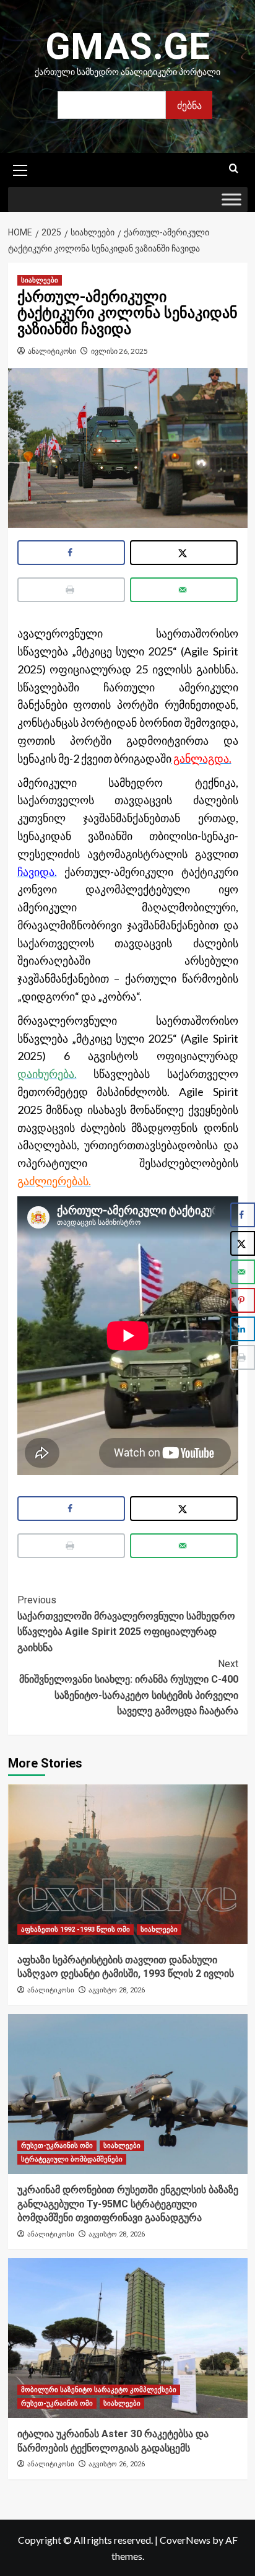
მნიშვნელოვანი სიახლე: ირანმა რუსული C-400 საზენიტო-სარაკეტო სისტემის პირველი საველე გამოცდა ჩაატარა (129, 1688)
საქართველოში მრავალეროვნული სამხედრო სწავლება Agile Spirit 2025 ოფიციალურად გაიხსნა (126, 1624)
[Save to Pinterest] (243, 1300)
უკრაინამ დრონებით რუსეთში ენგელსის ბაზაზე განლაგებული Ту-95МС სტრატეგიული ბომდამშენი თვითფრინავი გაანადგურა (128, 2204)
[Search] (234, 169)
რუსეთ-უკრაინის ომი (57, 2146)
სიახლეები (40, 280)
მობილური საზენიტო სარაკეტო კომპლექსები (99, 2390)
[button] (20, 169)
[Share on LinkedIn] (243, 1329)
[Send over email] (184, 590)
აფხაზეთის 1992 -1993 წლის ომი (76, 1930)
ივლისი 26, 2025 (119, 351)
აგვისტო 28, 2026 (117, 1990)
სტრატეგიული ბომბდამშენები (72, 2159)
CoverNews (185, 2540)
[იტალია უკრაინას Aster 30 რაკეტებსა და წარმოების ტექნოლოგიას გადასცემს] (128, 2338)
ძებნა (189, 105)
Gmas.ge (127, 46)
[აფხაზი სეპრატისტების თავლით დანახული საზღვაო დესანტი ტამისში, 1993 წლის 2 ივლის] (128, 1864)
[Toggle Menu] (231, 200)
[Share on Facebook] (71, 553)
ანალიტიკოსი (52, 351)
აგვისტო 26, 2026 (117, 2464)
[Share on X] (184, 553)
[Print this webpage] (71, 590)
